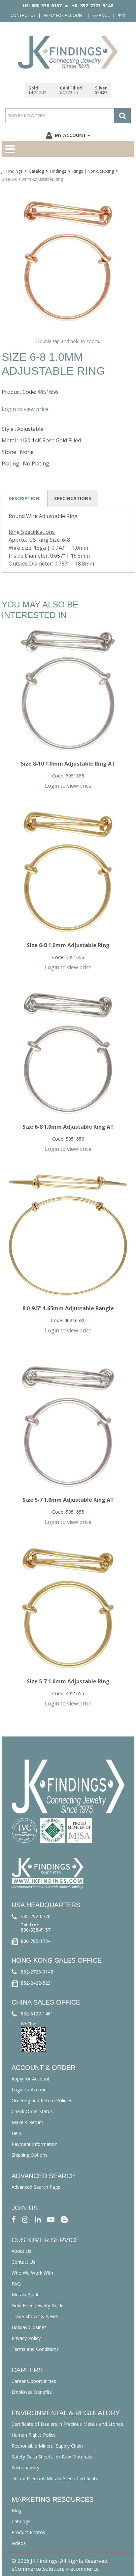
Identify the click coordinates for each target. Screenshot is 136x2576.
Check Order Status (32, 2111)
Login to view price (25, 409)
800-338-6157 (36, 1930)
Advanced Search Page (36, 2187)
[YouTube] (51, 2219)
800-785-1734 (36, 1941)
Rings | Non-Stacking (93, 171)
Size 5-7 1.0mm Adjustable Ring (68, 1681)
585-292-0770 (36, 1916)
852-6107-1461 (37, 2014)
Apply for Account (64, 15)
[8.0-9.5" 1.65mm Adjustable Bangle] (68, 1235)
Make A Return (27, 2122)
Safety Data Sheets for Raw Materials (52, 2457)
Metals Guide (26, 2295)
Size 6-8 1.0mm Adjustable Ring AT (68, 1127)
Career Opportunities (34, 2381)
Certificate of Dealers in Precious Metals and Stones (67, 2424)
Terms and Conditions (35, 2349)
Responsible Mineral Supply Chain (47, 2446)
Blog (17, 2510)
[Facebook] (14, 2219)
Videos (19, 2543)
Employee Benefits (32, 2392)
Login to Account (30, 2090)
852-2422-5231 (37, 1983)
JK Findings (12, 171)
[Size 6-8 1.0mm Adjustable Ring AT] (68, 1053)
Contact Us (23, 15)
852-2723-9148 (37, 1972)
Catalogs (21, 2521)
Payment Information (34, 2144)
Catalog (36, 171)
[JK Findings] (68, 52)
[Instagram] (25, 2219)
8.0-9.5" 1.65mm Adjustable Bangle (68, 1308)
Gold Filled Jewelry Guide (38, 2305)
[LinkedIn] (38, 2219)
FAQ (16, 2284)
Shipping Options (30, 2155)
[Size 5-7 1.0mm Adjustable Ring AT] (68, 1426)
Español (101, 15)
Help (16, 2133)
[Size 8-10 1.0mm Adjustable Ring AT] (68, 690)
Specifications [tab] (73, 498)
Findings (58, 171)
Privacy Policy (26, 2338)
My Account (70, 135)
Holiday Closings (29, 2327)
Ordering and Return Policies (42, 2100)
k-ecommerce (82, 2569)
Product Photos (28, 2532)
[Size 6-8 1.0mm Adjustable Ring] (68, 872)
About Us (21, 2251)
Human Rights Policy (34, 2435)
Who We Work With (32, 2273)
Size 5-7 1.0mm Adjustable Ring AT (68, 1500)
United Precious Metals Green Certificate (55, 2478)
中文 (122, 15)
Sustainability (25, 2468)
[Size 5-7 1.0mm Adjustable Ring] (68, 1608)
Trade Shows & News (35, 2316)
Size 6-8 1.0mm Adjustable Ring (68, 945)
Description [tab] (24, 498)
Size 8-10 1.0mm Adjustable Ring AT (68, 764)
